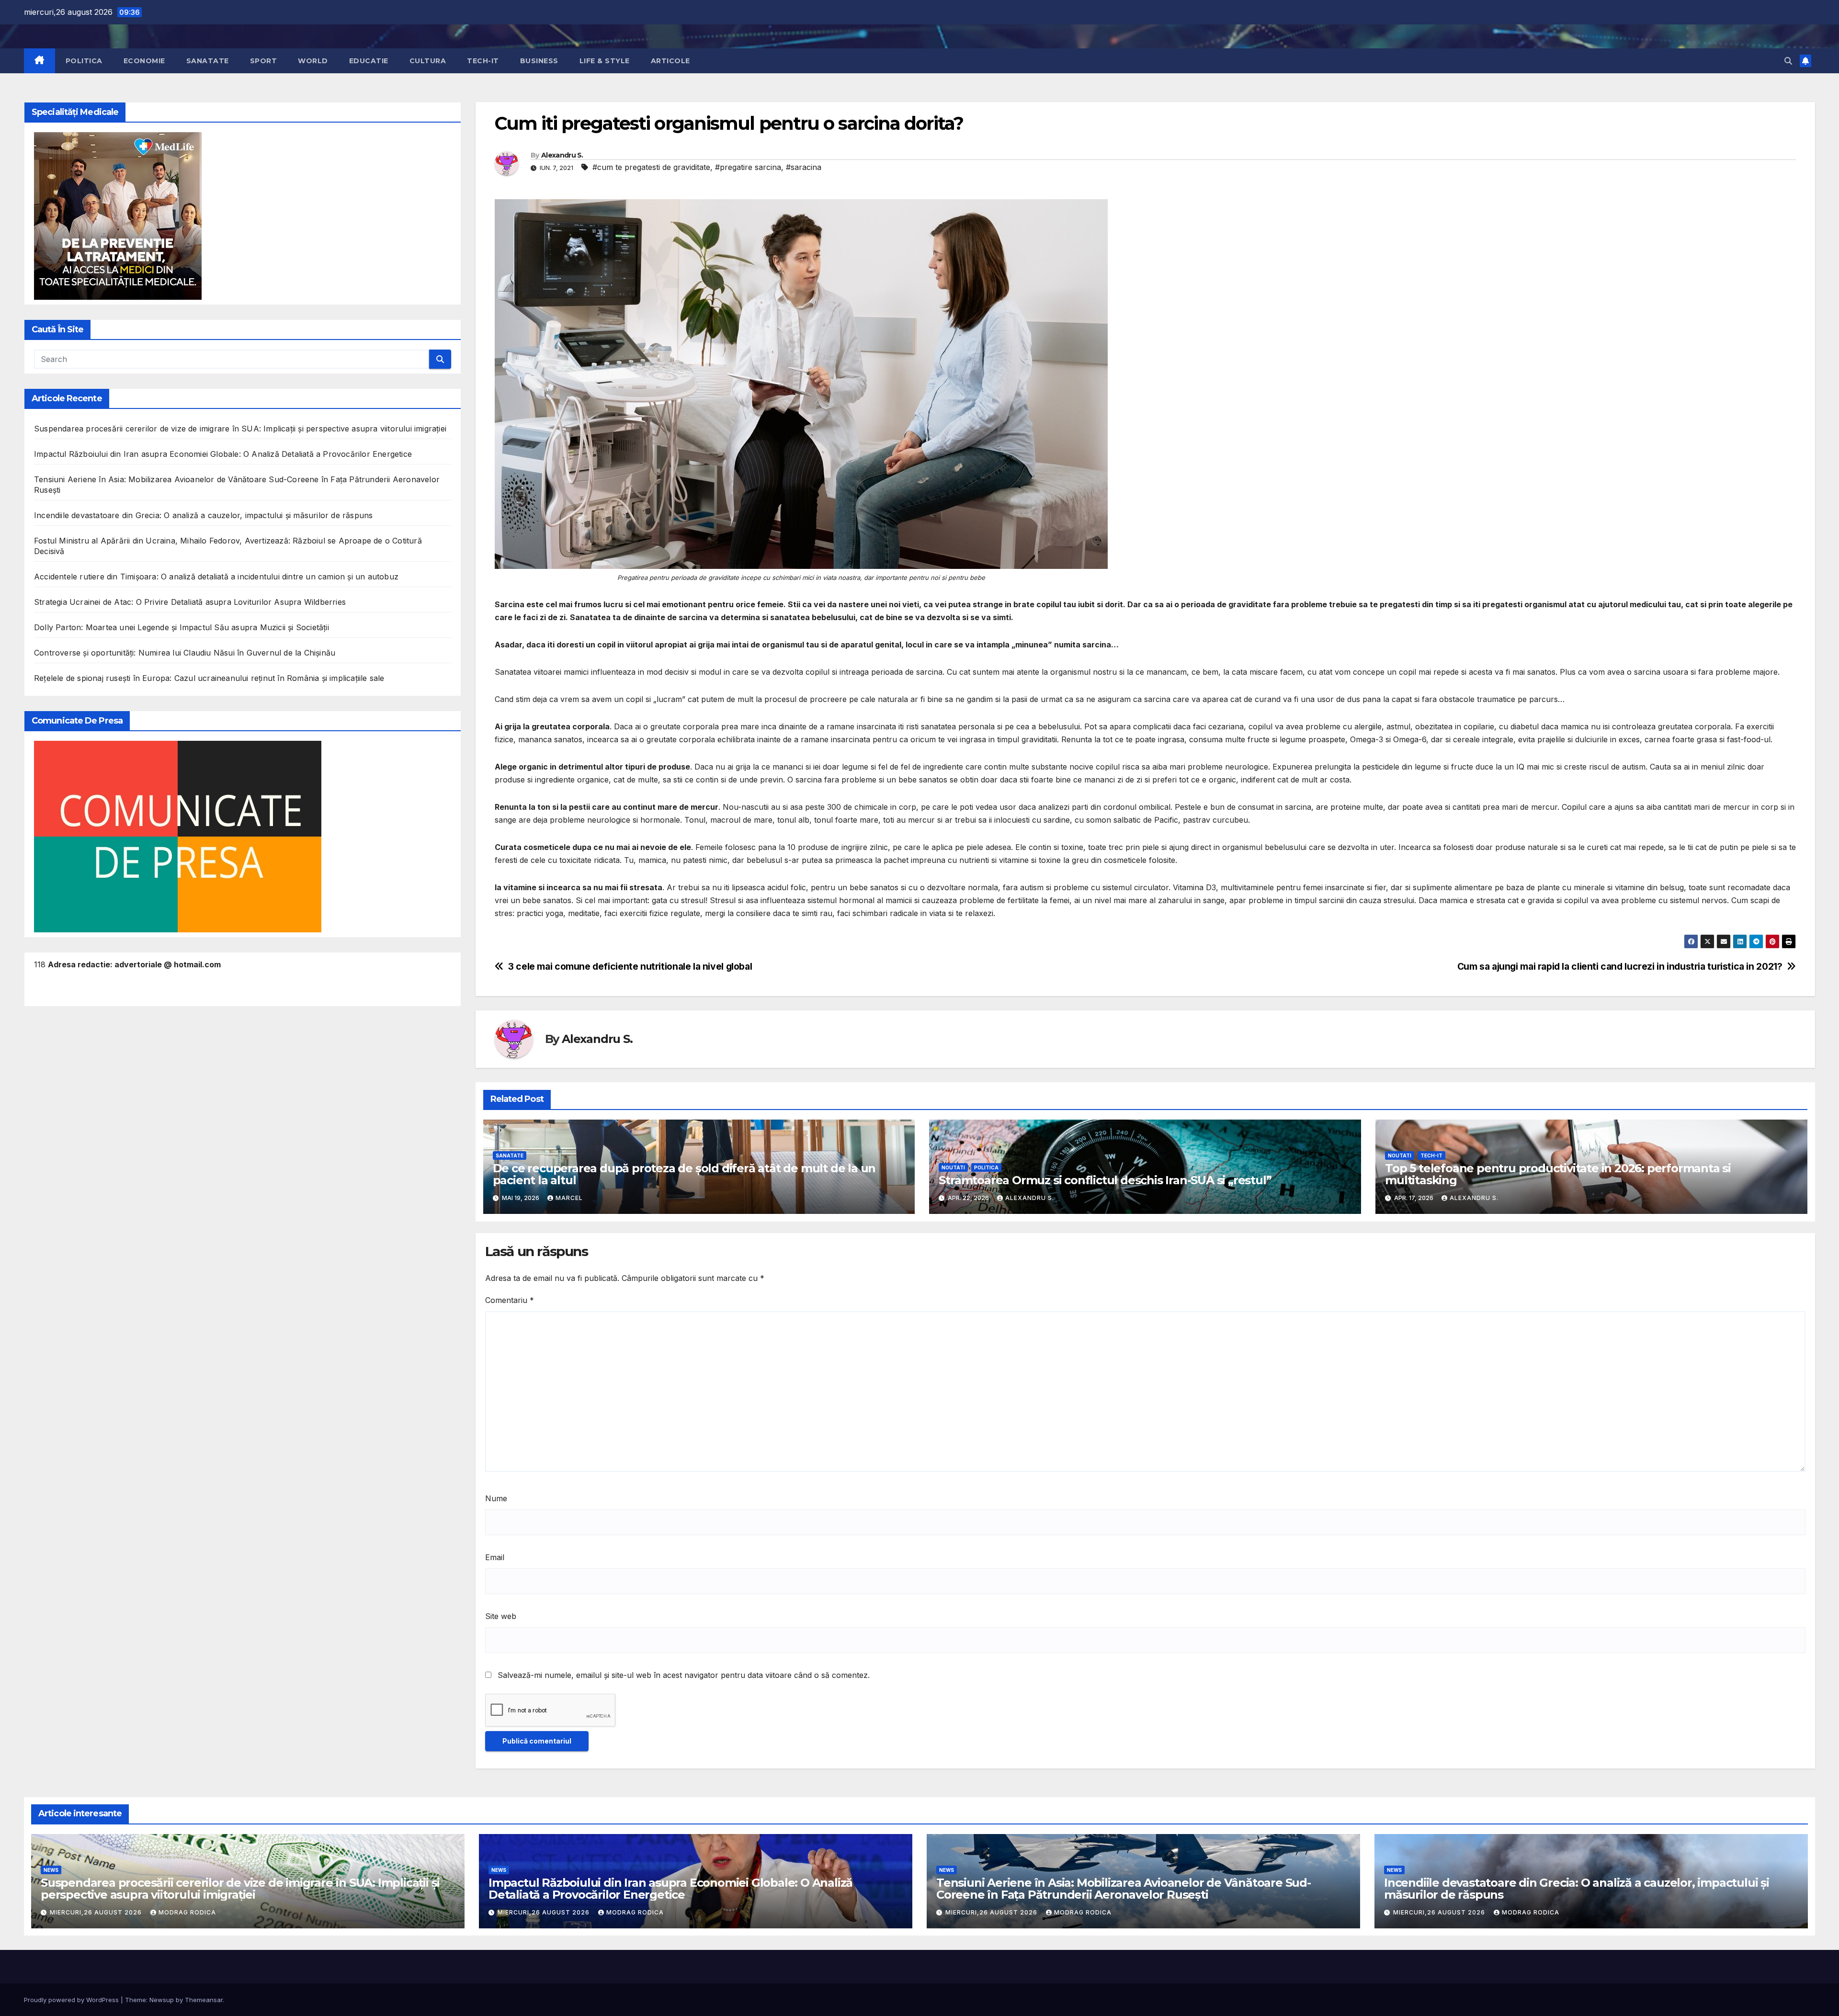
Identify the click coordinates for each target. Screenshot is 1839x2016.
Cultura (428, 61)
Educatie (369, 61)
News (51, 1870)
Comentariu (510, 1300)
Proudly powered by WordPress (72, 2000)
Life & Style (605, 61)
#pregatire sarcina (748, 167)
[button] (1788, 61)
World (313, 61)
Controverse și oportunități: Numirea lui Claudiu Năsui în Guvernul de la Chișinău (185, 653)
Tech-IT (483, 61)
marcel (569, 1198)
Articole (670, 61)
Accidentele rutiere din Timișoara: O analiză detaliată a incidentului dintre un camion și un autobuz (216, 577)
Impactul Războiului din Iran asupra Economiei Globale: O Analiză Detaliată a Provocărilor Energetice (223, 454)
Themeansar (204, 2000)
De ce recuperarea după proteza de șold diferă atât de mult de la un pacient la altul (684, 1174)
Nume (496, 1498)
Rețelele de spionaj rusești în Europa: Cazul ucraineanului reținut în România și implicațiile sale (209, 678)
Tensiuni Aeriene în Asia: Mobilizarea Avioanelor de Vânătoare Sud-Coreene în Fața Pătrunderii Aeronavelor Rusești (1124, 1889)
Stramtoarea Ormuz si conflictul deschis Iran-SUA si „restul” (1105, 1180)
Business (539, 61)
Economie (144, 61)
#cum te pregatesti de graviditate (651, 167)
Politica (84, 61)
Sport (264, 61)
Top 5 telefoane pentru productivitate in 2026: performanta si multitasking (1558, 1174)
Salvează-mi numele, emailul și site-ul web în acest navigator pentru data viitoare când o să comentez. (684, 1675)
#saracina (804, 167)
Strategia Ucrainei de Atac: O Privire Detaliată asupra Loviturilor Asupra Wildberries (190, 602)
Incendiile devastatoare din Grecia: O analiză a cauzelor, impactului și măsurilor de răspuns (203, 515)
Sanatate (208, 61)
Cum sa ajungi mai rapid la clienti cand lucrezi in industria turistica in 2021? (1620, 967)
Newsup (162, 2000)
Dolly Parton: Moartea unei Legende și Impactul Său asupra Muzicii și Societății (182, 627)
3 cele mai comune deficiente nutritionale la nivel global (630, 967)
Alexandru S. (562, 155)
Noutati (953, 1167)
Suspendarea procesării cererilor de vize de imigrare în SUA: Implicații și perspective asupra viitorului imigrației (240, 429)
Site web (501, 1616)
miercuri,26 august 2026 (97, 1912)
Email (495, 1557)
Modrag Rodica (187, 1912)
